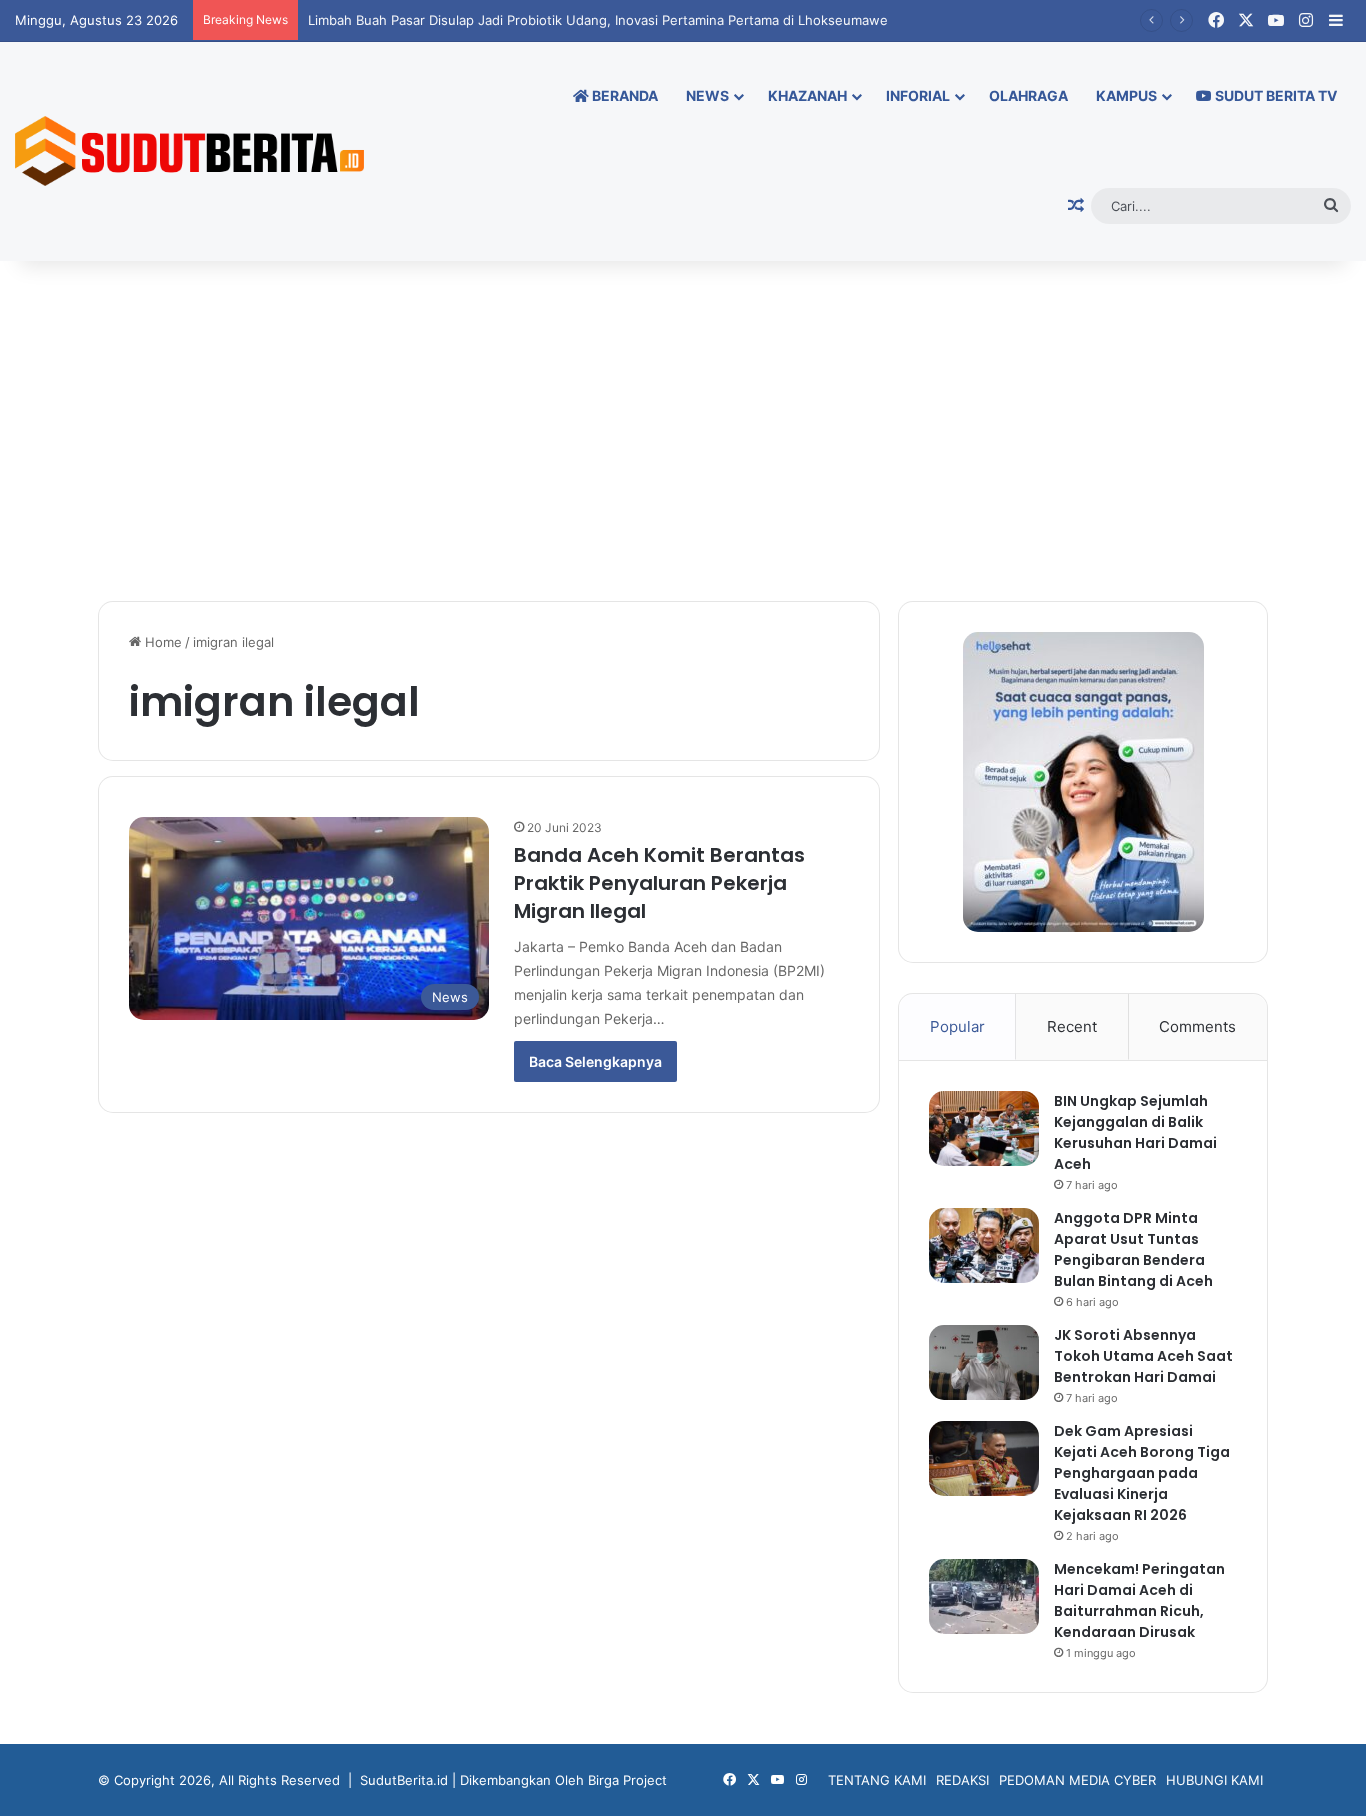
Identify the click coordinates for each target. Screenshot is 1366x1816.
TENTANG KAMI (877, 1780)
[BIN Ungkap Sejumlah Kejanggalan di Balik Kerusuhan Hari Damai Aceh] (984, 1128)
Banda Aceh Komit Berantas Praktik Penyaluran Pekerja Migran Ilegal (659, 883)
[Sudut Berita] (189, 151)
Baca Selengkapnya (595, 1061)
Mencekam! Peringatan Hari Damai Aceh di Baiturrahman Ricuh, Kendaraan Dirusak (1139, 1600)
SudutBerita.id (404, 1780)
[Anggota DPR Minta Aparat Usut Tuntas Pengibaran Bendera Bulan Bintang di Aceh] (984, 1245)
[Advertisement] (683, 431)
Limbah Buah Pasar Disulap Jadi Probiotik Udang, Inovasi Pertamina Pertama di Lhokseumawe (598, 20)
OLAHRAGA (1028, 95)
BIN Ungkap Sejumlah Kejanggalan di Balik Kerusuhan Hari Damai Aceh (1135, 1132)
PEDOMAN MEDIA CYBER (1077, 1780)
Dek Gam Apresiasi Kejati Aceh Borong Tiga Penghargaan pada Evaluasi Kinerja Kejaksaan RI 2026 (1142, 1473)
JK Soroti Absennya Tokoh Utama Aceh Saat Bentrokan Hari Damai (1143, 1356)
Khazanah (807, 95)
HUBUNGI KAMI (1214, 1780)
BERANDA (623, 95)
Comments (1197, 1026)
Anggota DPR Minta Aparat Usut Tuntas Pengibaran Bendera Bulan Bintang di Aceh (1133, 1249)
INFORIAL (918, 95)
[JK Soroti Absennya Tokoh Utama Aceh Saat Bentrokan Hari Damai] (984, 1362)
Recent (1072, 1026)
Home (161, 642)
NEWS (707, 95)
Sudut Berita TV (1274, 95)
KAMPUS (1126, 95)
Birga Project (627, 1780)
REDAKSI (962, 1780)
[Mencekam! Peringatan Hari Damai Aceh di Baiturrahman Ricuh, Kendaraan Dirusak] (984, 1596)
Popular (957, 1026)
